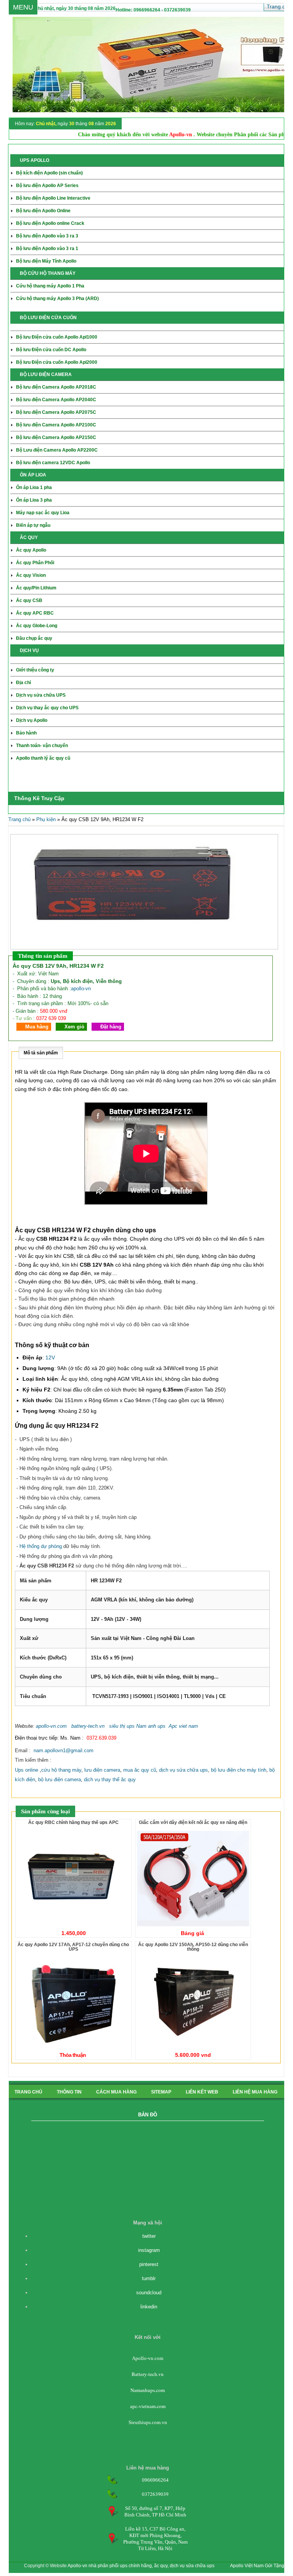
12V (50, 1357)
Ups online (27, 1770)
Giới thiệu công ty (35, 670)
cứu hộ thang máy (61, 1770)
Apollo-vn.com (148, 2358)
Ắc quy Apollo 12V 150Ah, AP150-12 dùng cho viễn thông (193, 1947)
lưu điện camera (102, 1770)
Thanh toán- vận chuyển (42, 746)
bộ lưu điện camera (60, 1779)
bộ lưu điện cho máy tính (239, 1770)
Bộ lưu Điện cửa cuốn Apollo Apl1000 (57, 337)
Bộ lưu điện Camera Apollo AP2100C (56, 425)
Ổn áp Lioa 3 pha (34, 500)
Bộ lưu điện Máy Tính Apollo (46, 261)
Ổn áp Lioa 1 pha (34, 487)
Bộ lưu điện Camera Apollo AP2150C (56, 437)
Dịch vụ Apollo (32, 720)
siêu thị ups (122, 1726)
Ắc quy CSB (29, 600)
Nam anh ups (151, 1726)
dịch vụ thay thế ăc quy (110, 1779)
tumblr (149, 2278)
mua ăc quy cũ (140, 1770)
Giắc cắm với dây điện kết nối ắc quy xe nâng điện (193, 1822)
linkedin (149, 2307)
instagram (149, 2250)
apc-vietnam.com (148, 2406)
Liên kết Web (202, 2092)
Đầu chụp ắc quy (34, 638)
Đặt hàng (111, 1027)
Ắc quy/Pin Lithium (36, 588)
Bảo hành (26, 733)
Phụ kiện (46, 819)
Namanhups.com (148, 2390)
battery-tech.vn (88, 1726)
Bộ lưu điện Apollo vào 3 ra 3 (47, 236)
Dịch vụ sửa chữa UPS (41, 695)
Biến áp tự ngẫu (33, 525)
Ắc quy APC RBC (35, 613)
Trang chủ (19, 819)
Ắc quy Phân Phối (35, 563)
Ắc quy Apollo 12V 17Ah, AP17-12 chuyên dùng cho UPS (73, 1947)
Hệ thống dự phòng (41, 1546)
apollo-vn (81, 989)
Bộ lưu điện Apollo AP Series (47, 186)
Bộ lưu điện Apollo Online (43, 211)
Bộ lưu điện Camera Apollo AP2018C (56, 387)
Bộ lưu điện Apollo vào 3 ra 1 (47, 249)
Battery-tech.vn (148, 2374)
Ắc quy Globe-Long (37, 626)
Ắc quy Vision (31, 575)
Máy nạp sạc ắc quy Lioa (43, 513)
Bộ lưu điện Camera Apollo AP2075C (56, 412)
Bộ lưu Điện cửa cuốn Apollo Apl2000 (57, 362)
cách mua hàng (116, 2092)
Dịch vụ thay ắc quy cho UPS (47, 708)
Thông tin (69, 2092)
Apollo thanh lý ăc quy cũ (43, 758)
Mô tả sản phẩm (41, 1053)
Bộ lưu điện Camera (56, 400)
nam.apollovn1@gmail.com (64, 1750)
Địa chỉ (23, 683)
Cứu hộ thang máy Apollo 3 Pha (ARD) (57, 299)
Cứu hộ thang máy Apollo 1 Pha (50, 286)
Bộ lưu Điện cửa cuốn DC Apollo (51, 350)
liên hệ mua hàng (255, 2092)
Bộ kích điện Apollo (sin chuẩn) (49, 173)
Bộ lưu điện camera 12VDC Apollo (53, 463)
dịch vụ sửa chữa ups (184, 1770)
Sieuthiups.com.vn (148, 2422)
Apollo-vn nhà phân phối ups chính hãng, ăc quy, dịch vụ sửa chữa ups (141, 2566)
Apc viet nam (183, 1726)
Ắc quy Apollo (31, 550)
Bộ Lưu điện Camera (57, 450)
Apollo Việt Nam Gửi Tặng (257, 2566)
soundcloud (149, 2293)
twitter (149, 2236)
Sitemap (161, 2092)
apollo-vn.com (51, 1726)
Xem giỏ (74, 1027)
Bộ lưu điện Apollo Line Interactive (53, 198)
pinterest (149, 2264)
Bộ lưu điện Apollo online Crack (50, 223)
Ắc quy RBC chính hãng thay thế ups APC (73, 1822)
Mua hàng (37, 1027)
